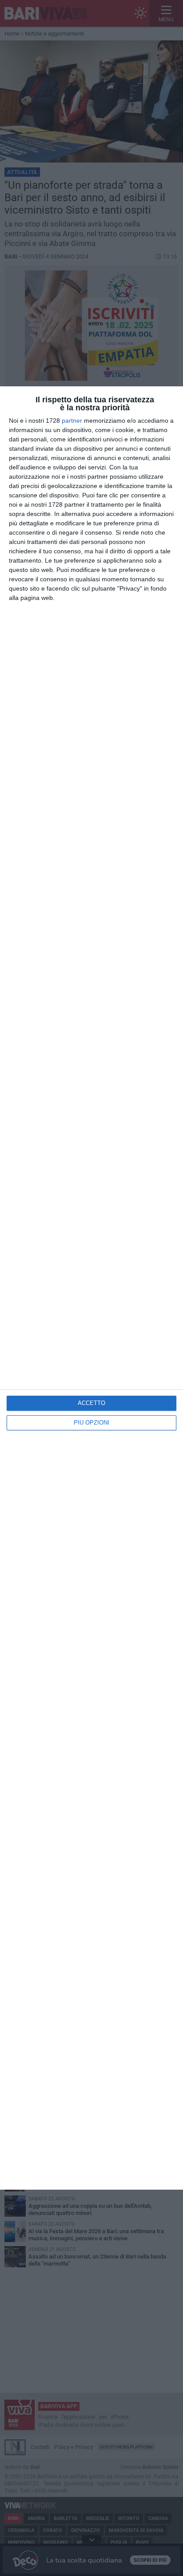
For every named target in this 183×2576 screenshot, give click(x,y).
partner (72, 421)
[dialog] (91, 1288)
